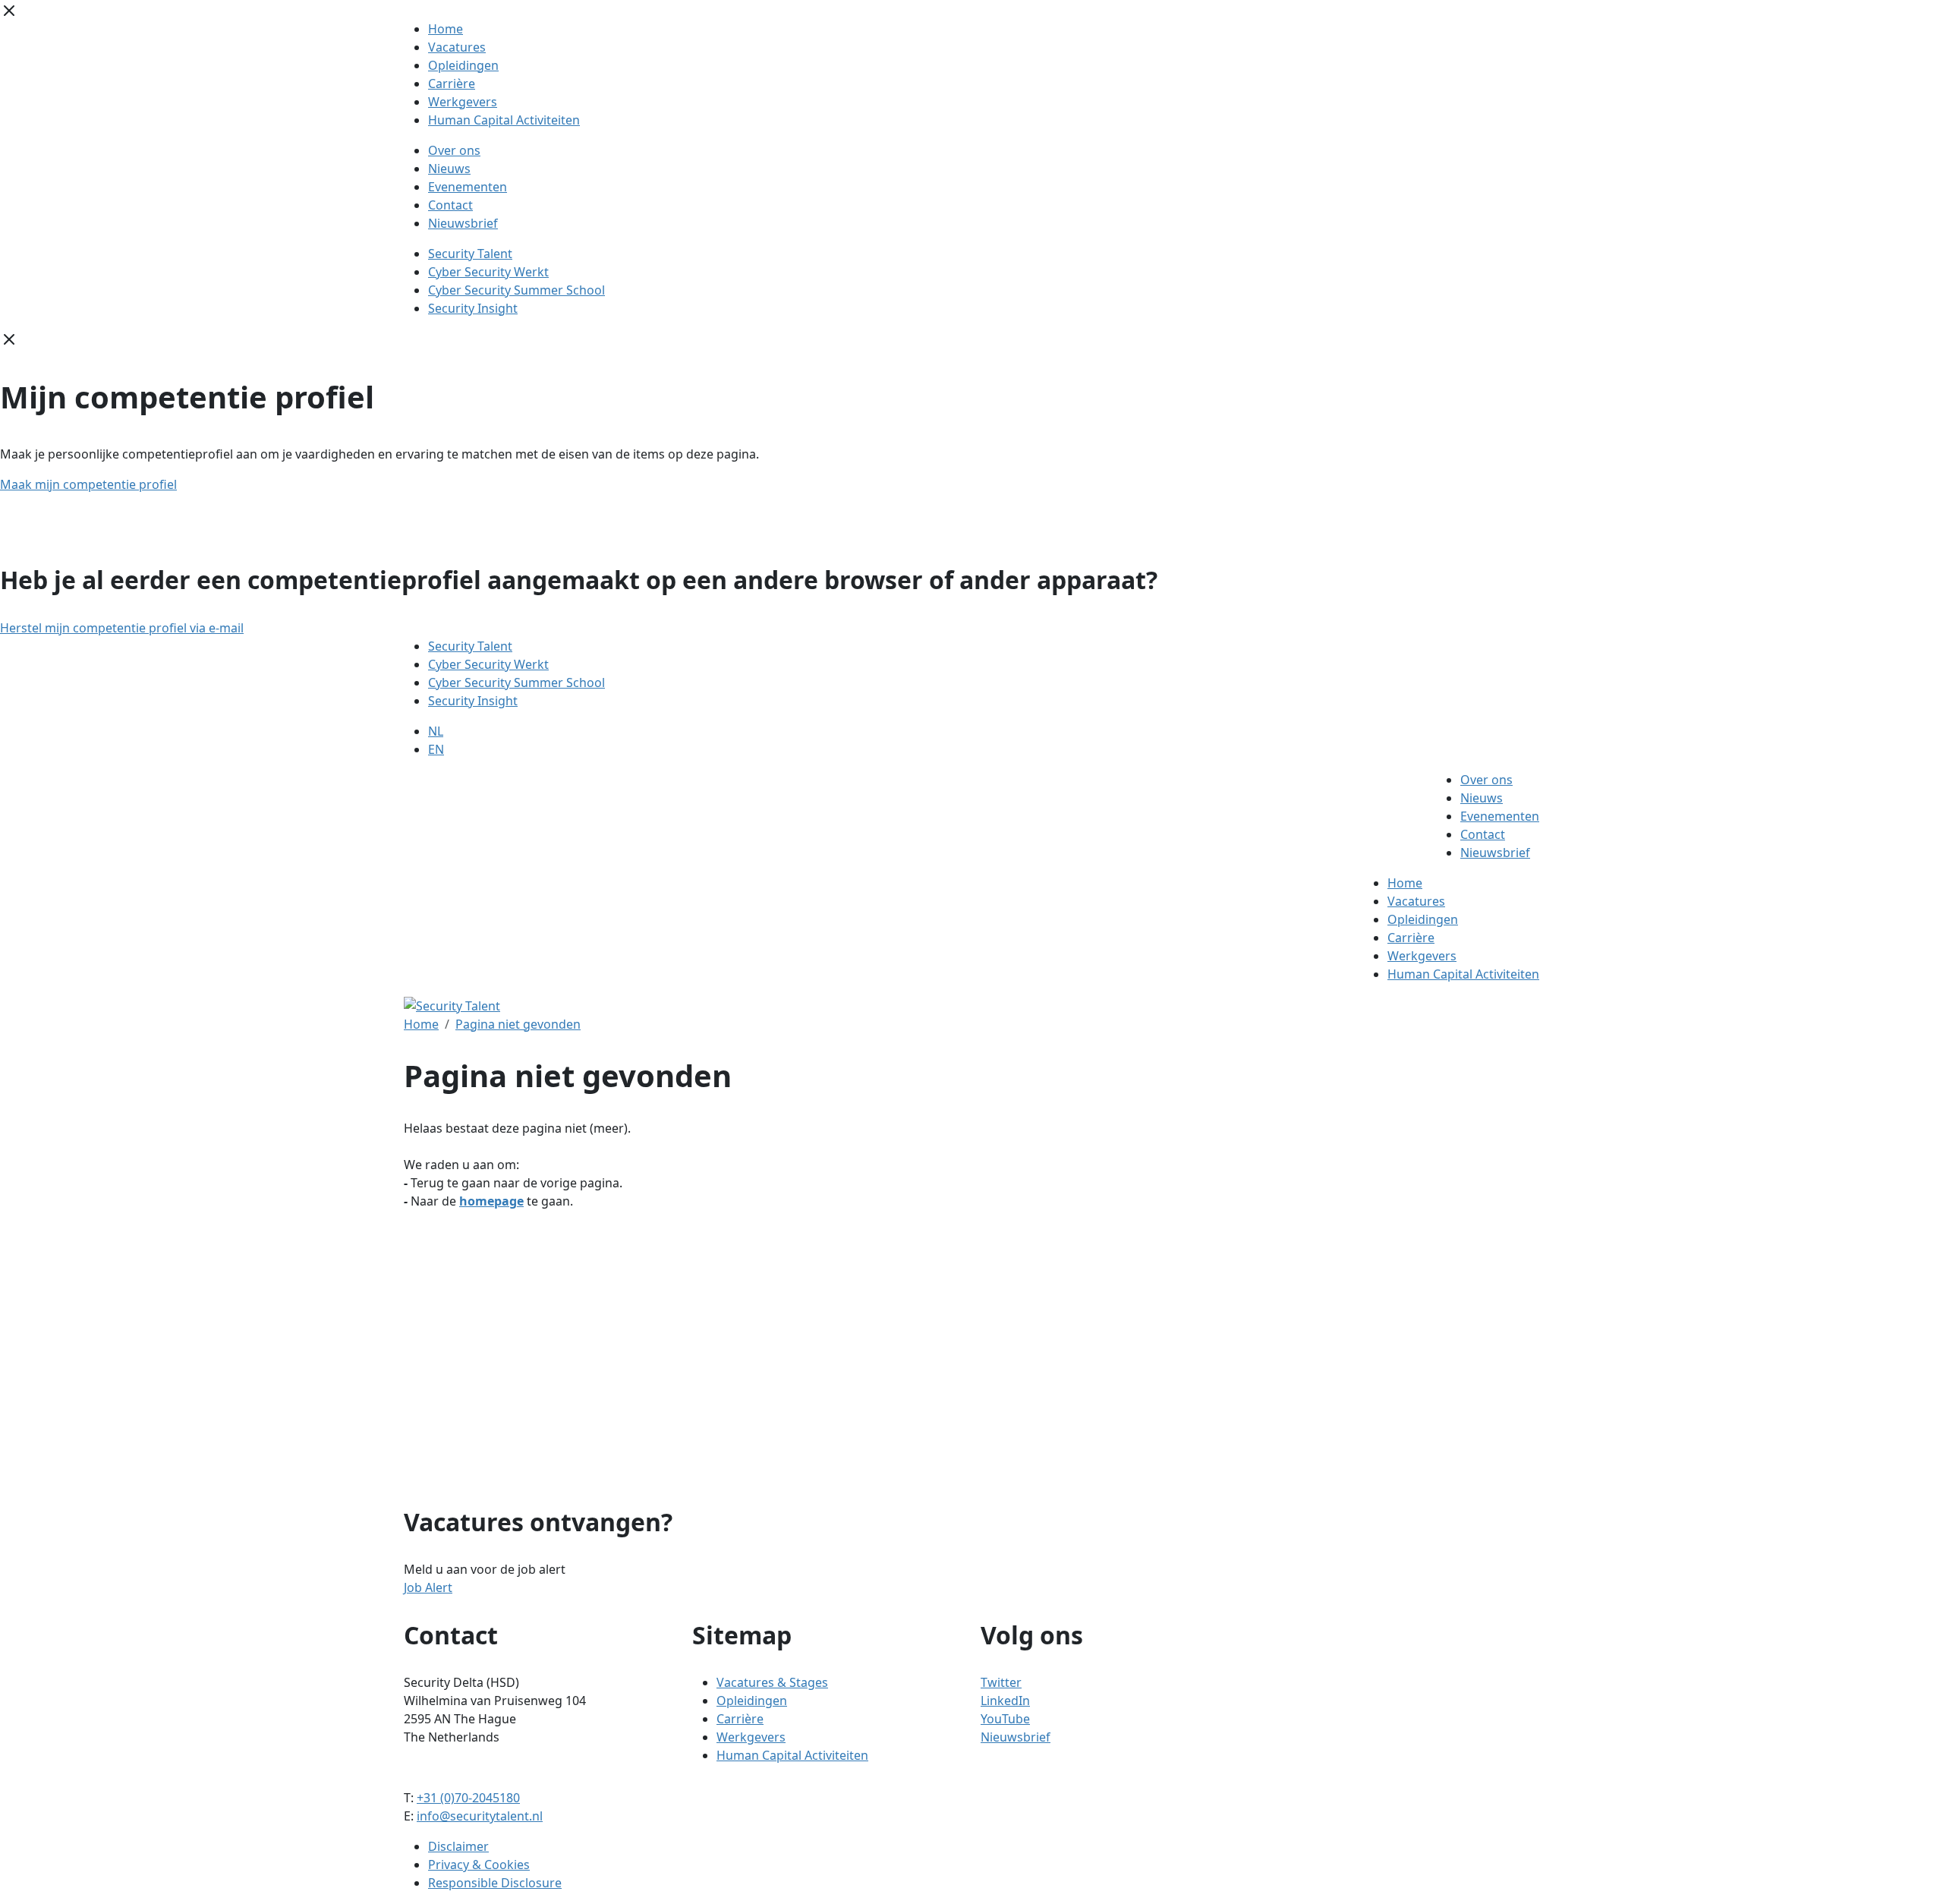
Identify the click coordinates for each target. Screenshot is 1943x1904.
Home (446, 29)
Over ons (454, 150)
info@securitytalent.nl (480, 1816)
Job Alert (428, 1587)
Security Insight (473, 308)
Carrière (452, 84)
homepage (491, 1201)
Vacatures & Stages (772, 1682)
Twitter (1001, 1682)
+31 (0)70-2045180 (468, 1798)
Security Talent (470, 254)
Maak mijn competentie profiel (88, 484)
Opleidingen (463, 65)
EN (436, 749)
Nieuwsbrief (463, 223)
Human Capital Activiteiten (504, 120)
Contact (450, 205)
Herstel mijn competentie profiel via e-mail (122, 628)
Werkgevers (463, 102)
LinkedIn (1005, 1701)
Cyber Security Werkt (488, 272)
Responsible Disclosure (495, 1883)
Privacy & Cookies (479, 1865)
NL (436, 731)
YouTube (1005, 1719)
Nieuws (449, 169)
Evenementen (468, 187)
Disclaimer (458, 1846)
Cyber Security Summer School (516, 290)
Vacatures (457, 47)
